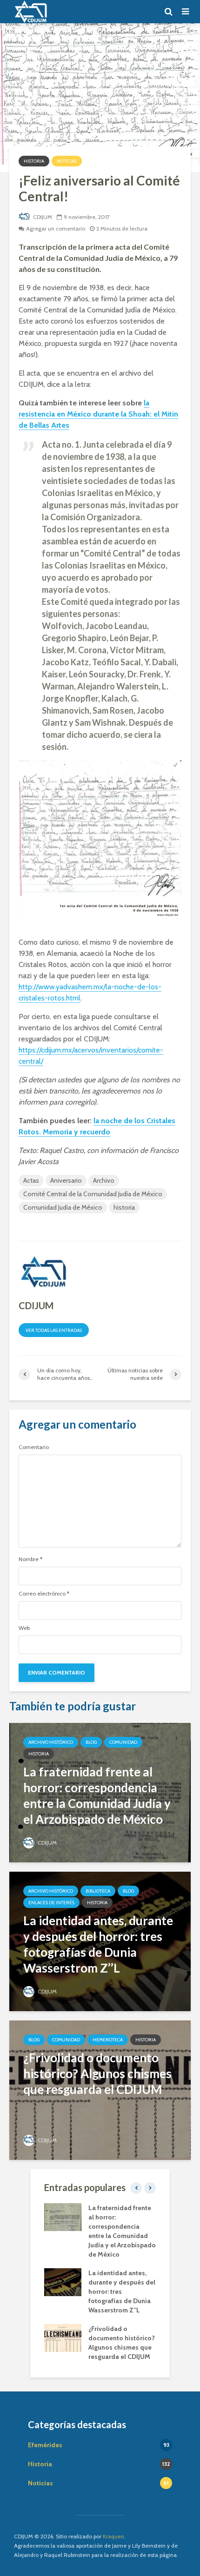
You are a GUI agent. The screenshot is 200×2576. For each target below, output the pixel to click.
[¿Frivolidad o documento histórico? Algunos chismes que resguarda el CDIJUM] (100, 2089)
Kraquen (113, 2536)
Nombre (30, 1559)
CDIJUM (42, 217)
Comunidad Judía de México (63, 1207)
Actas (31, 1180)
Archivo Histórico (51, 1742)
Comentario (34, 1447)
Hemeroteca (108, 2040)
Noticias (67, 161)
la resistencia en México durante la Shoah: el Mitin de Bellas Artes (98, 414)
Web (24, 1628)
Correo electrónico (44, 1594)
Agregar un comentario (56, 228)
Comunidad (123, 1742)
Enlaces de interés (51, 1903)
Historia (34, 161)
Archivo (104, 1180)
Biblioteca (98, 1891)
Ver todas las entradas (54, 1330)
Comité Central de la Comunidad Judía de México (93, 1194)
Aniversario (66, 1180)
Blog (91, 1742)
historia (124, 1207)
